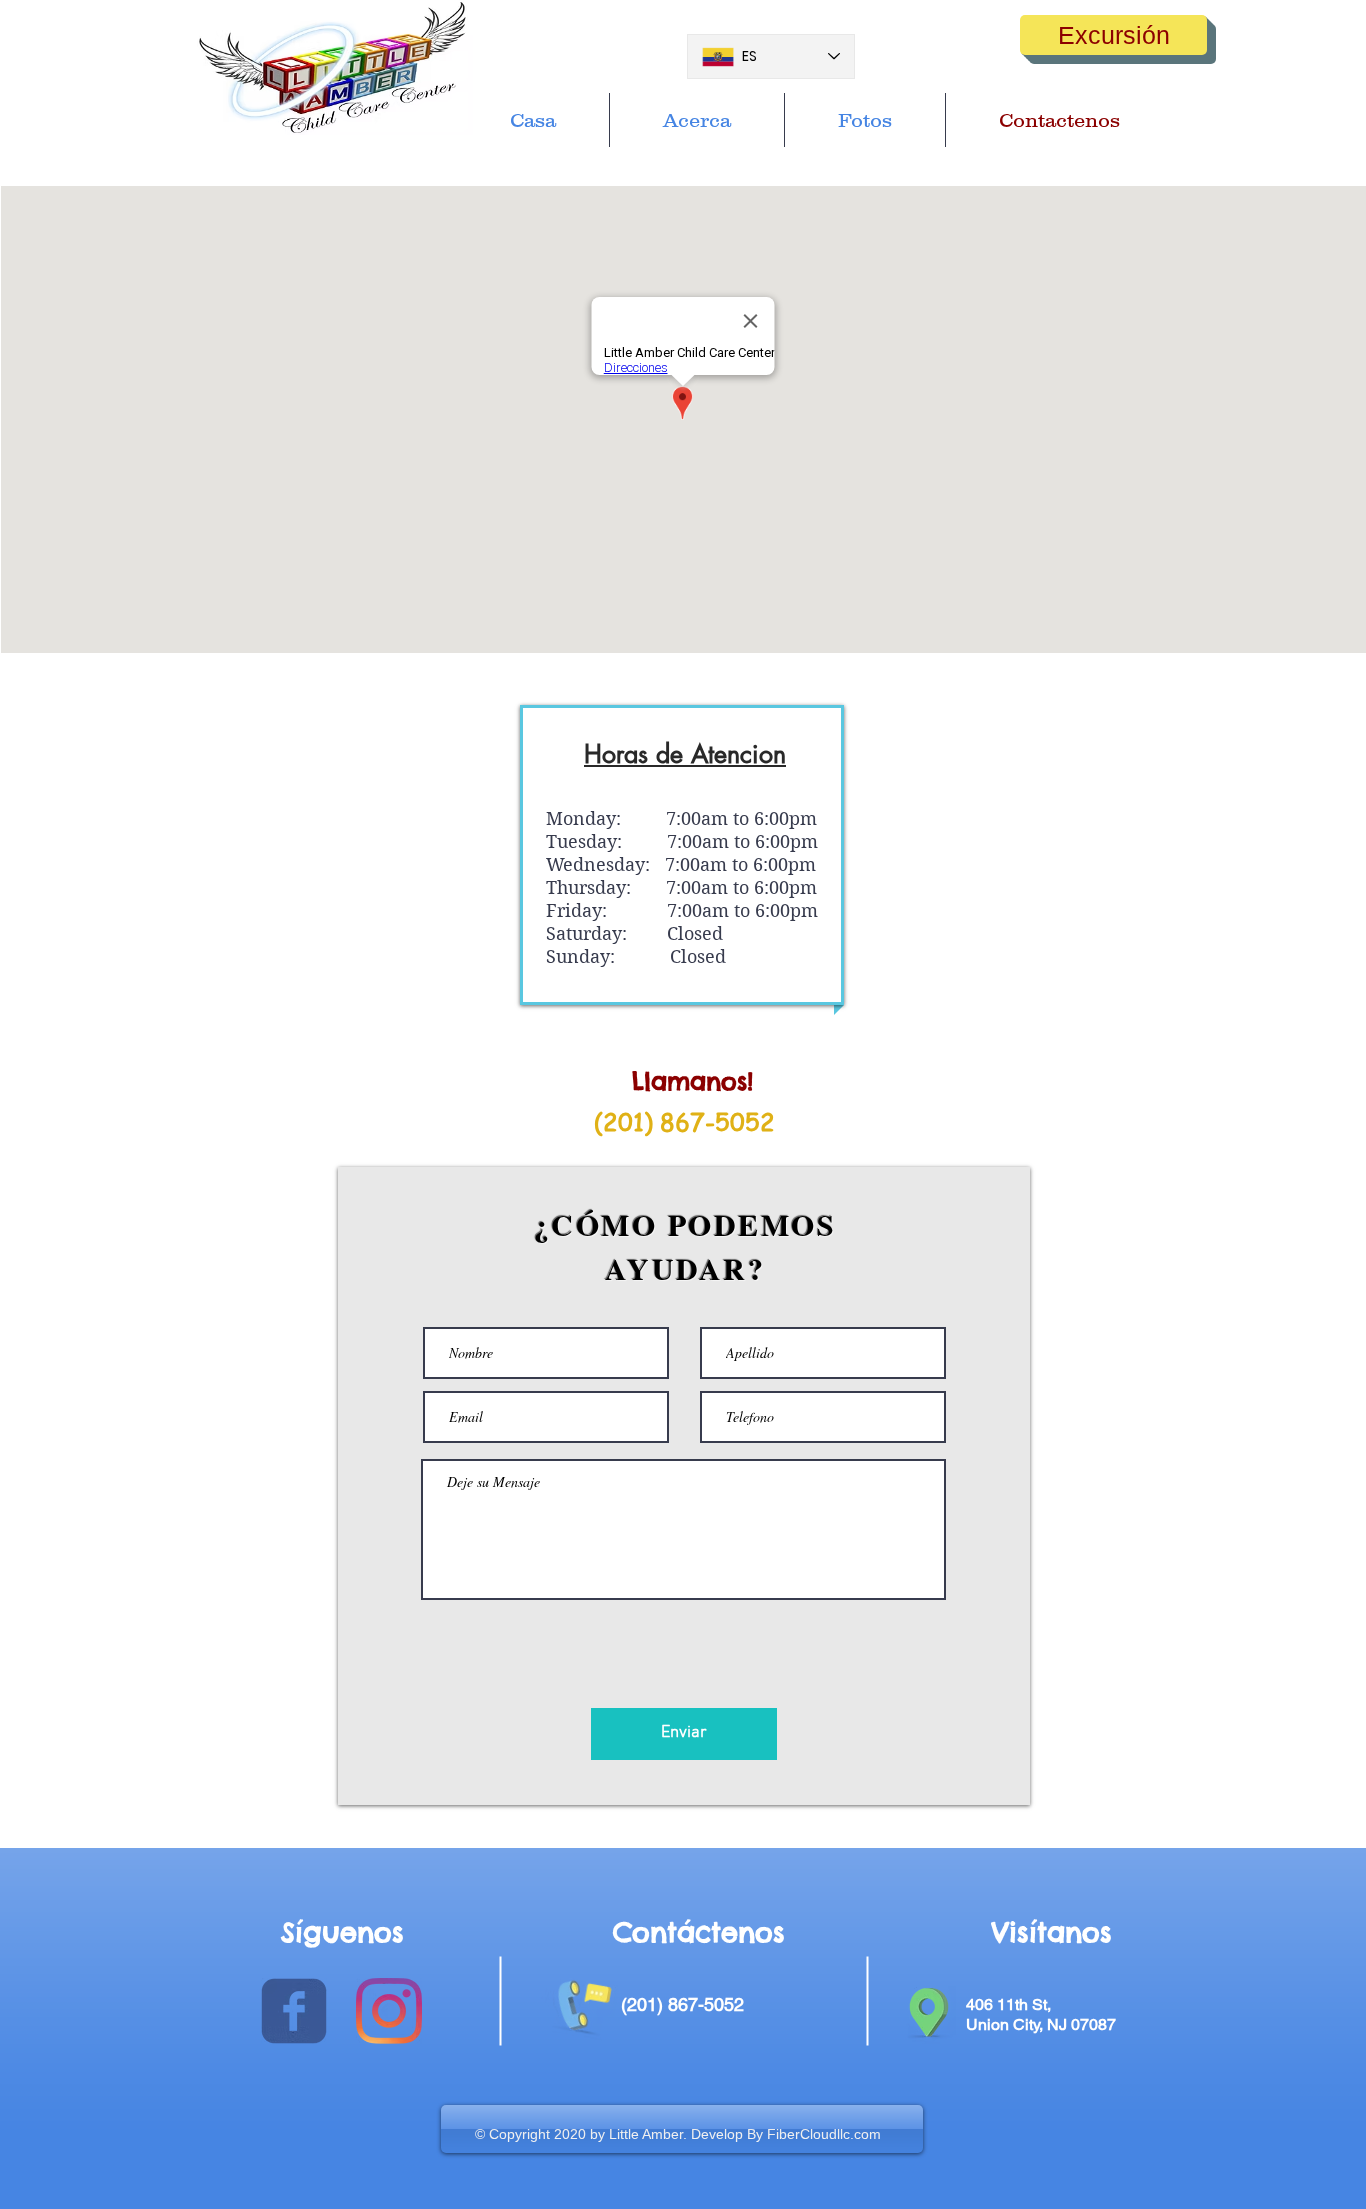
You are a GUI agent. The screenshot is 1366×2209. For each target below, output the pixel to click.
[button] (1113, 35)
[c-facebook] (294, 2011)
